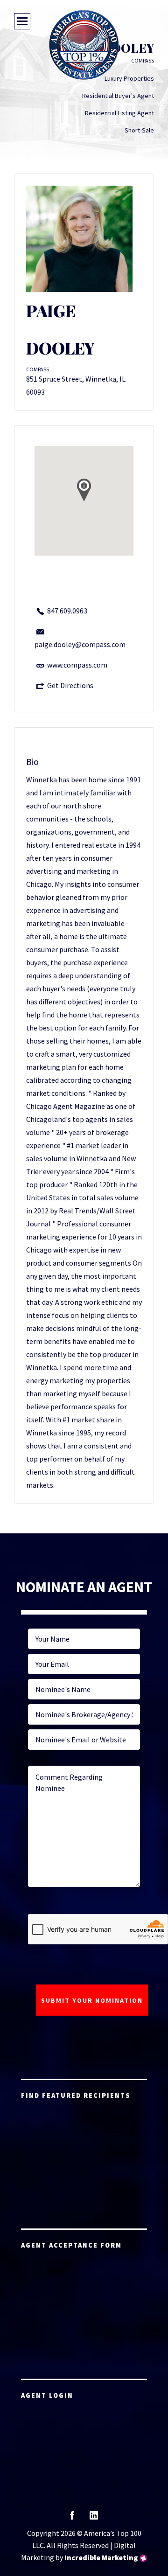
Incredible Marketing (101, 2557)
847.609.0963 (67, 611)
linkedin (94, 2518)
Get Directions (70, 685)
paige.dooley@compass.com (80, 644)
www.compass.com (77, 665)
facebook (72, 2518)
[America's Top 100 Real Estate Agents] (84, 45)
